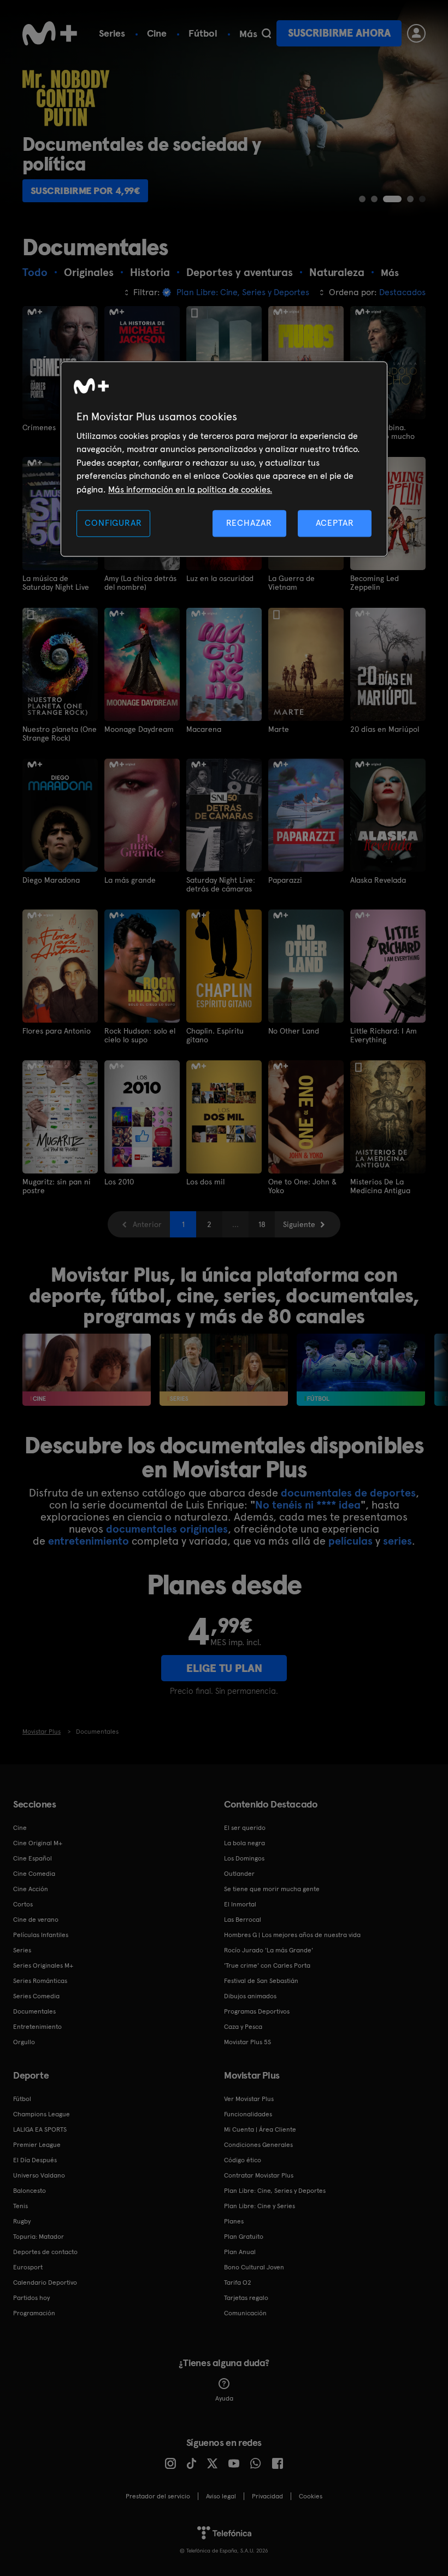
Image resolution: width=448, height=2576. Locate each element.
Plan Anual (240, 2252)
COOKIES (311, 2496)
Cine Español (33, 1858)
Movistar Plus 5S (247, 2042)
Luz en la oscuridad (220, 578)
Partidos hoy (31, 2298)
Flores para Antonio (57, 1031)
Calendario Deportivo (45, 2282)
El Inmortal (240, 1904)
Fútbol (203, 33)
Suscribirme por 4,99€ (86, 190)
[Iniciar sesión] (416, 33)
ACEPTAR (335, 523)
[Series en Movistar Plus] (224, 1370)
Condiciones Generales (258, 2145)
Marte (279, 729)
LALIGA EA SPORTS (40, 2129)
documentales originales (167, 1529)
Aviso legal (221, 2496)
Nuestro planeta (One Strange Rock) (60, 734)
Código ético (243, 2160)
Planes (234, 2221)
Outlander (239, 1874)
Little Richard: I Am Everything (384, 1035)
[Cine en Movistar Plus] (87, 1370)
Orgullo (24, 2042)
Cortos (23, 1904)
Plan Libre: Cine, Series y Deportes (275, 2191)
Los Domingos (244, 1858)
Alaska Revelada (378, 880)
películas (350, 1541)
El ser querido (245, 1828)
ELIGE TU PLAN (224, 1668)
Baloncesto (30, 2191)
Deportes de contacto (45, 2252)
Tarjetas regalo (246, 2298)
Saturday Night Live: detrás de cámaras (221, 884)
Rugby (22, 2221)
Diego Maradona (51, 880)
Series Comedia (36, 1996)
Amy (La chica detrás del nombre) (140, 583)
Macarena (204, 729)
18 (262, 1224)
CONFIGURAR (113, 523)
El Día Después (35, 2160)
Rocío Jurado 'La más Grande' (269, 1950)
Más (248, 34)
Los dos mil (205, 1182)
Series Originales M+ (43, 1965)
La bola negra (244, 1843)
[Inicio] (50, 33)
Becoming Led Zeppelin (375, 583)
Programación (34, 2313)
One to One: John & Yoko (302, 1186)
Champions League (42, 2114)
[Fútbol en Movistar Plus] (361, 1370)
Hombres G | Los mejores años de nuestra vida (292, 1935)
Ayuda (224, 2398)
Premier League (37, 2145)
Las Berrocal (243, 1920)
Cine (157, 33)
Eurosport (28, 2267)
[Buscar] (266, 33)
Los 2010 (119, 1182)
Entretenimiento (37, 2027)
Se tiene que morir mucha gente (272, 1889)
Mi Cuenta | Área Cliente (260, 2129)
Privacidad (267, 2496)
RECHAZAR (249, 523)
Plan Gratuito (244, 2237)
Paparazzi (285, 880)
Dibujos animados (250, 1996)
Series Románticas (40, 1981)
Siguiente (299, 1224)
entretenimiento (89, 1541)
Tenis (20, 2206)
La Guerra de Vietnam (291, 583)
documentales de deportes (348, 1493)
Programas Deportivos (257, 2011)
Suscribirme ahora (339, 33)
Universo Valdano (39, 2175)
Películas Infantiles (41, 1935)
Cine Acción (31, 1889)
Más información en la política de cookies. (190, 489)
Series (112, 33)
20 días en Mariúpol (385, 729)
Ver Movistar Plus (249, 2099)
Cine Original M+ (38, 1843)
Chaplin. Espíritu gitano (215, 1035)
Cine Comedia (34, 1874)
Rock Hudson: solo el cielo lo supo (140, 1035)
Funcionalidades (248, 2114)
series (397, 1541)
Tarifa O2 (238, 2282)
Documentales (34, 2011)
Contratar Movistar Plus (259, 2175)
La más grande (130, 880)
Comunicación (245, 2313)
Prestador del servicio (158, 2496)
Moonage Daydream (139, 729)
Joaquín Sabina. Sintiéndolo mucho (382, 432)
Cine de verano (36, 1920)
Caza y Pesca (243, 2027)
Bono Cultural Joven (254, 2267)
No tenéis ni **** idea (308, 1505)
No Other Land (294, 1031)
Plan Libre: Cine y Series (260, 2206)
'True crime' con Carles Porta (267, 1965)
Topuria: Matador (39, 2237)
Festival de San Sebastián (261, 1981)
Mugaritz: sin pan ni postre (57, 1186)
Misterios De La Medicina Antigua (380, 1186)
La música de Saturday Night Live (56, 583)
